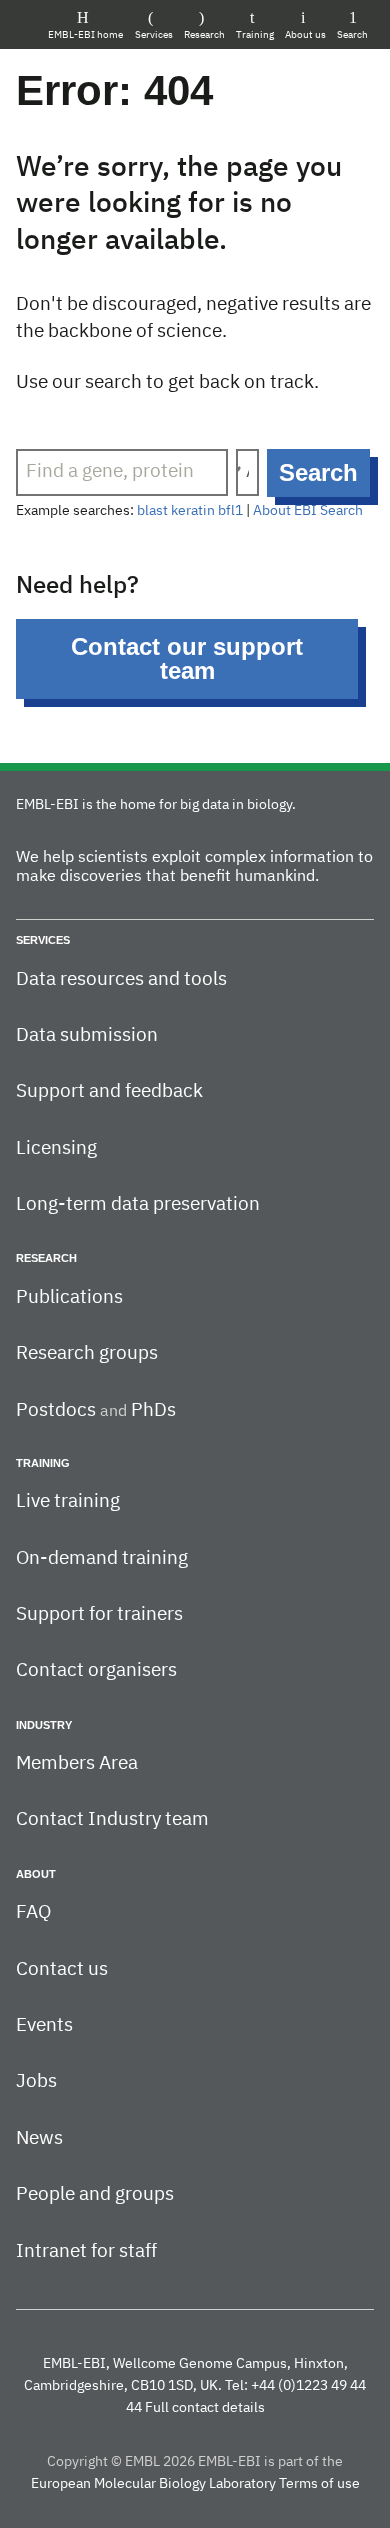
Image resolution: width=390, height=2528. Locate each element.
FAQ (33, 1912)
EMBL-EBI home (85, 35)
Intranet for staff (86, 2251)
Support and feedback (109, 1091)
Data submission (87, 1035)
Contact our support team (187, 658)
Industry (44, 1725)
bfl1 (230, 511)
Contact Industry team (112, 1819)
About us (305, 35)
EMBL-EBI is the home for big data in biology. (156, 805)
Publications (69, 1297)
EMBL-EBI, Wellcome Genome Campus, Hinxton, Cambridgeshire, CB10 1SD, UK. (186, 2375)
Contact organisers (96, 1670)
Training (255, 35)
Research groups (87, 1353)
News (39, 2138)
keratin (193, 511)
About (36, 1874)
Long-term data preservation (138, 1204)
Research (204, 35)
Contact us (62, 1969)
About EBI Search (308, 511)
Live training (68, 1501)
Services (154, 35)
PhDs (153, 1410)
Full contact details (205, 2408)
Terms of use (319, 2484)
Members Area (77, 1763)
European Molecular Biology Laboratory (153, 2484)
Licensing (56, 1148)
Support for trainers (99, 1614)
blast (152, 511)
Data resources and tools (121, 979)
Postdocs (56, 1410)
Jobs (36, 2081)
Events (44, 2025)
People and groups (95, 2194)
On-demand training (102, 1558)
